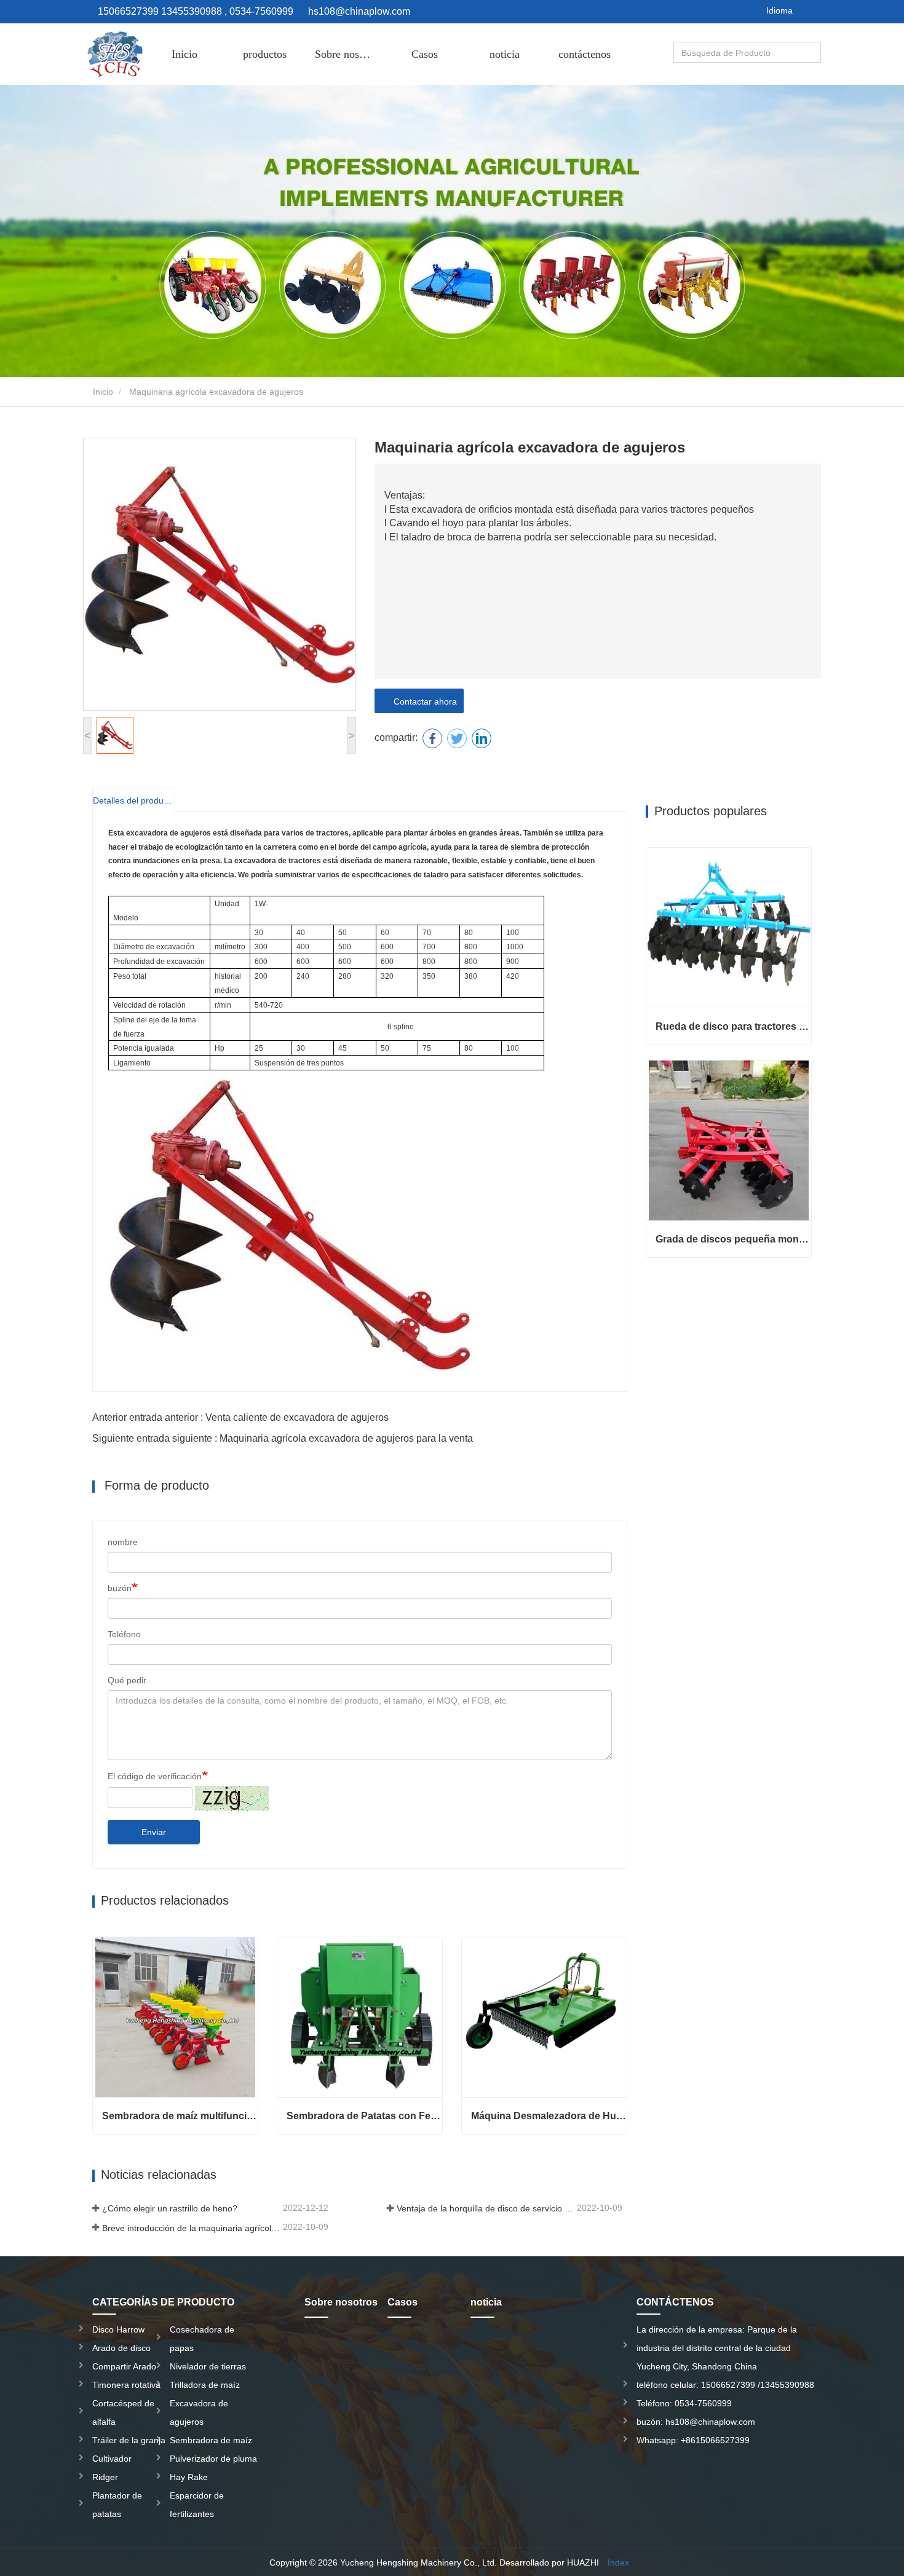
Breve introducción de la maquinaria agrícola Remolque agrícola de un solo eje (191, 2228)
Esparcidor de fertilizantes (197, 2505)
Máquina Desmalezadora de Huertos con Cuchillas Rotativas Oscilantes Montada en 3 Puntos (549, 2116)
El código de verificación (155, 1776)
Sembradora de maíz (211, 2440)
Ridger (105, 2477)
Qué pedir (127, 1680)
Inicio (184, 54)
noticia (505, 54)
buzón (120, 1588)
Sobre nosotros (348, 54)
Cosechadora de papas (202, 2339)
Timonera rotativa (126, 2385)
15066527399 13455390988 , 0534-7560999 (194, 11)
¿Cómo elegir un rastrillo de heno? (170, 2208)
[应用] (813, 53)
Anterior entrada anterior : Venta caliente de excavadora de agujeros (240, 1417)
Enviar (154, 1832)
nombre (123, 1542)
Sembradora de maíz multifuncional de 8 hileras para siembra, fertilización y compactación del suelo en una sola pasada (180, 2116)
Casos (425, 54)
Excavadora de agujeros (199, 2412)
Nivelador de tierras (208, 2366)
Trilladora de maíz (205, 2385)
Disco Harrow (118, 2329)
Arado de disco (121, 2348)
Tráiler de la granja (129, 2440)
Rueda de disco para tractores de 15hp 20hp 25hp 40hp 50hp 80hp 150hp (733, 1026)
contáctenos (585, 54)
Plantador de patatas (117, 2505)
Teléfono (124, 1634)
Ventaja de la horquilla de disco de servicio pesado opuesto (486, 2208)
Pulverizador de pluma (213, 2459)
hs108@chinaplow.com (359, 11)
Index (618, 2562)
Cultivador (112, 2459)
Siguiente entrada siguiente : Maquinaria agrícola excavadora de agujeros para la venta (283, 1438)
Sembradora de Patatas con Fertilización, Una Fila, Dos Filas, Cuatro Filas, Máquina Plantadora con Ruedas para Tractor (364, 2116)
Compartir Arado (124, 2366)
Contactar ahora (423, 701)
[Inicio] (114, 54)
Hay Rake (189, 2477)
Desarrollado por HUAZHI (549, 2562)
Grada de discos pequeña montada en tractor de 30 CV (733, 1239)
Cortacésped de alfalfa (123, 2412)
